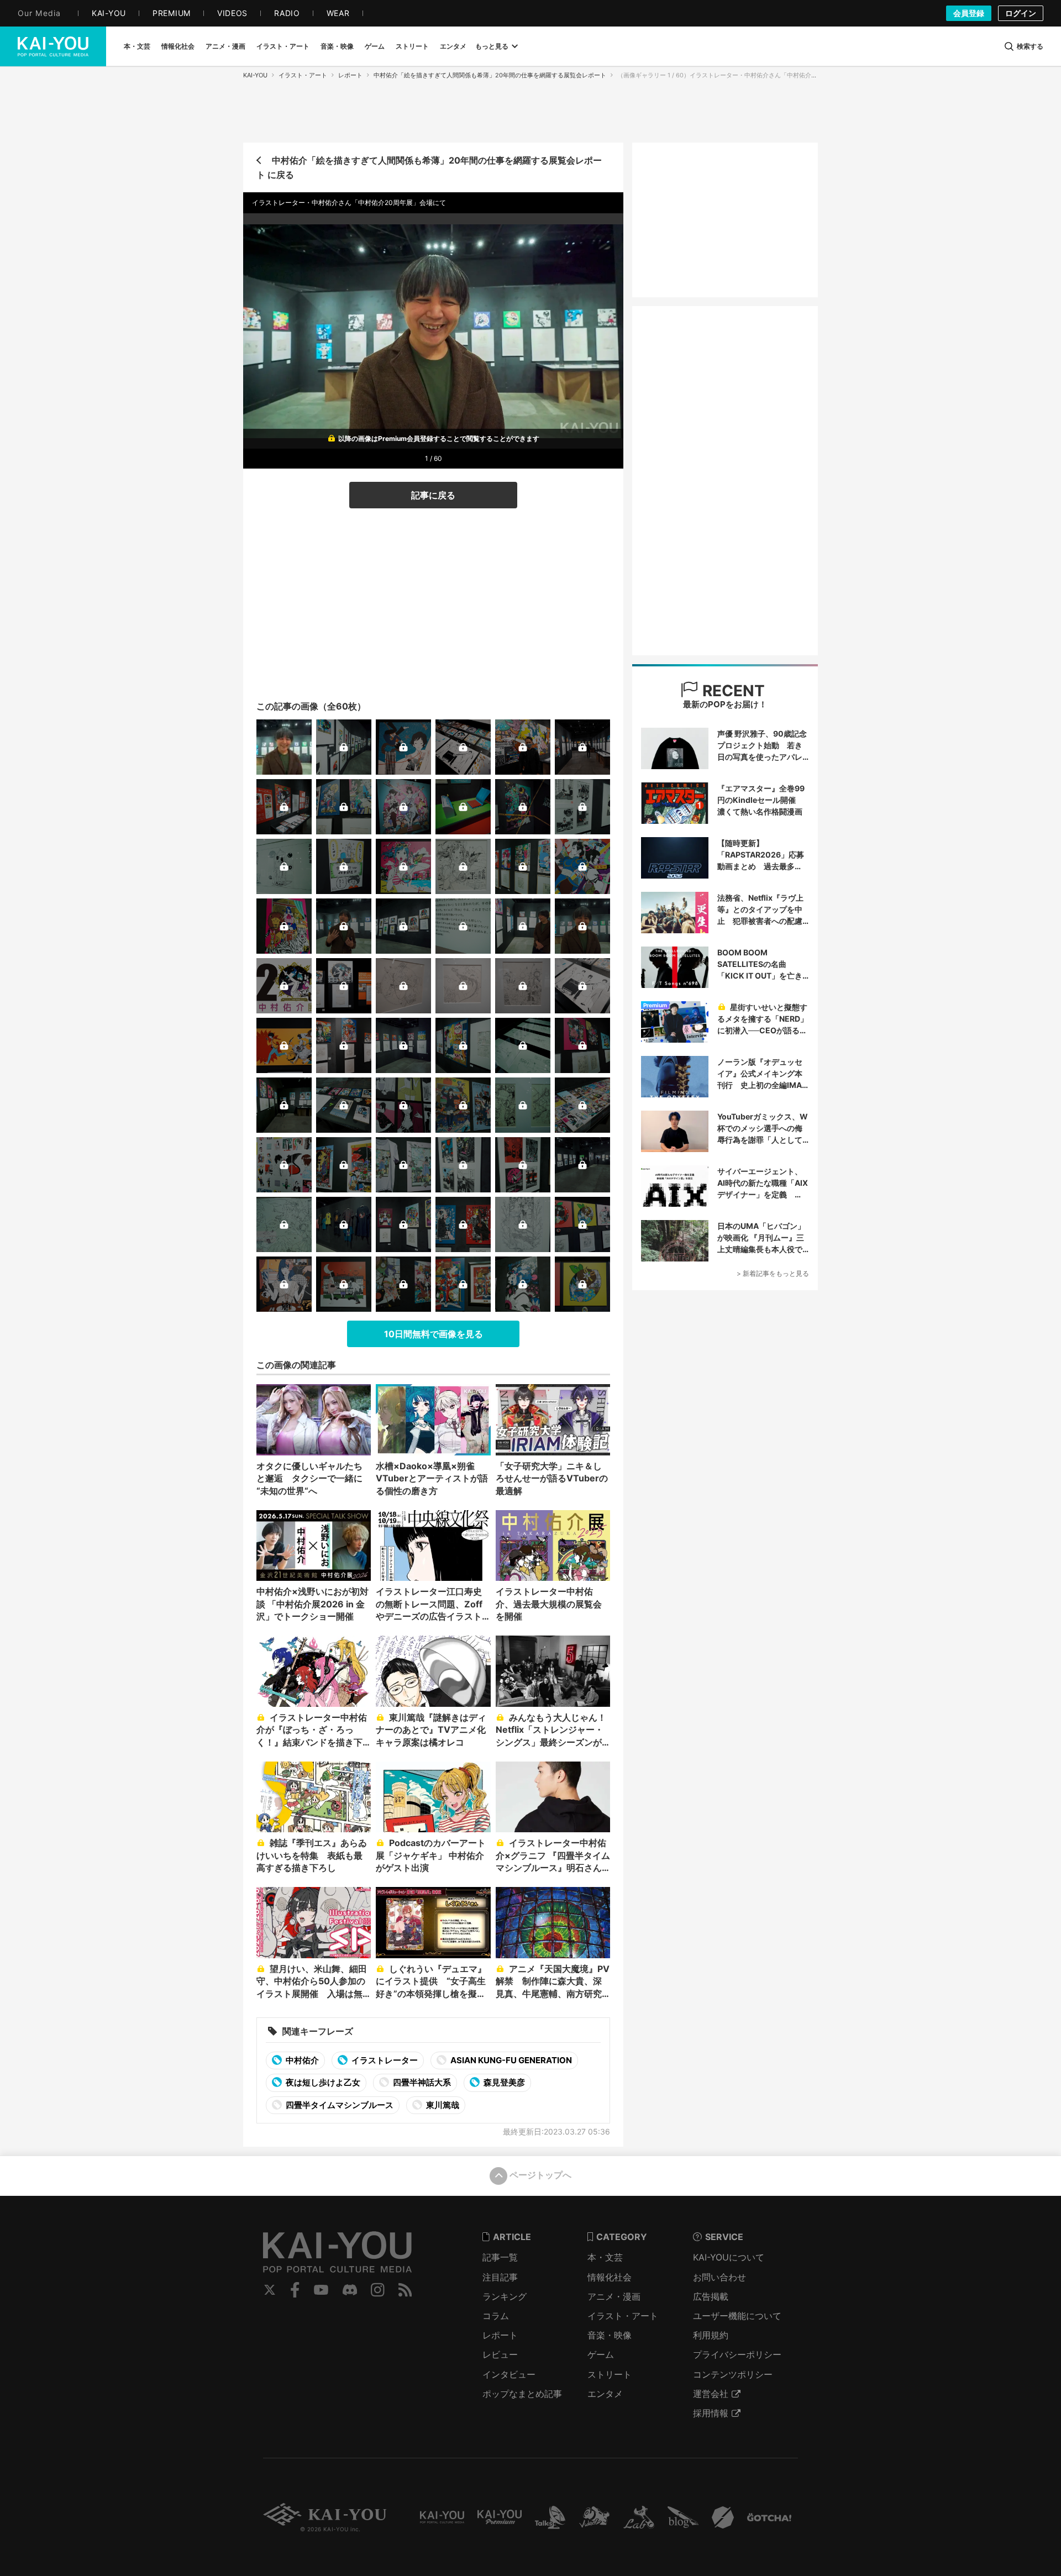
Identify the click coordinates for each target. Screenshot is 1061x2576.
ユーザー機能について (737, 2316)
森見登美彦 (503, 2082)
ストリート (610, 2374)
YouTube (321, 2290)
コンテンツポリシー (733, 2374)
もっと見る (492, 46)
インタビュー (509, 2374)
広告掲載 (711, 2296)
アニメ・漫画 (614, 2296)
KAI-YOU (255, 75)
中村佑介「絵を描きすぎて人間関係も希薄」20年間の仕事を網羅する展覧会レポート (490, 75)
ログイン (1021, 13)
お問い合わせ (719, 2277)
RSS (405, 2290)
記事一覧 (500, 2257)
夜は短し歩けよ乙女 (322, 2082)
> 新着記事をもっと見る (773, 1273)
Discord (350, 2290)
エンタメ (605, 2394)
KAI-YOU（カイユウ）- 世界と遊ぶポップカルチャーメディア (53, 46)
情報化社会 (610, 2277)
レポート (350, 75)
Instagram (378, 2290)
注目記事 (500, 2277)
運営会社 (711, 2394)
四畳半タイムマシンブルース (339, 2105)
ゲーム (601, 2354)
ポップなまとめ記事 (522, 2394)
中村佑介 (301, 2060)
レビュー (500, 2354)
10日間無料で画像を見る (434, 1334)
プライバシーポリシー (737, 2354)
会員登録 (969, 13)
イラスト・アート (303, 75)
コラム (496, 2316)
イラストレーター (384, 2060)
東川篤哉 (442, 2105)
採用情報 (711, 2413)
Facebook (295, 2290)
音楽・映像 (610, 2335)
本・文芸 (605, 2257)
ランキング (505, 2296)
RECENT (732, 691)
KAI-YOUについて (729, 2257)
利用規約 (711, 2335)
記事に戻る (433, 495)
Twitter (270, 2290)
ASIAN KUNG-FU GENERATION (510, 2060)
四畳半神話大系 (421, 2082)
